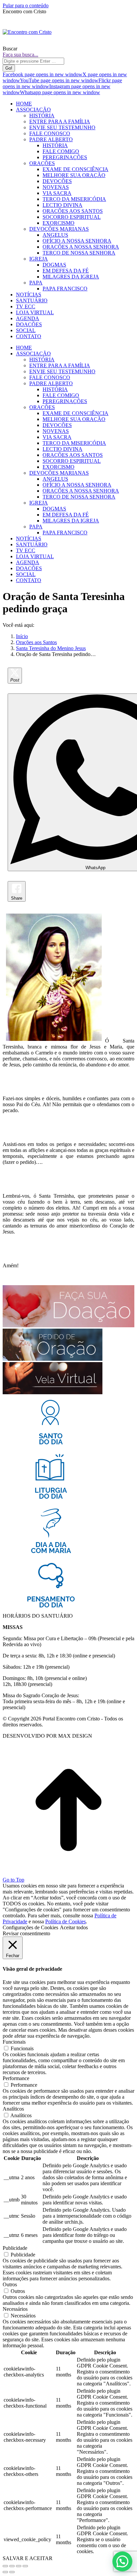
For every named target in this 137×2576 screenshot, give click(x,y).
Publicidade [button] (15, 2248)
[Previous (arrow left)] (5, 2572)
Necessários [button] (15, 2309)
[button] (122, 2561)
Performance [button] (16, 2078)
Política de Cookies (66, 1921)
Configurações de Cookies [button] (30, 1927)
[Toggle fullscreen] (19, 2566)
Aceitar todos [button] (74, 1927)
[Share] (12, 2566)
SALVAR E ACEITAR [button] (28, 2558)
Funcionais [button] (14, 2042)
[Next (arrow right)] (12, 2572)
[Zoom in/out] (25, 2566)
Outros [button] (10, 2284)
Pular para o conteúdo (26, 5)
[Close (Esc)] (5, 2566)
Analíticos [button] (13, 2109)
